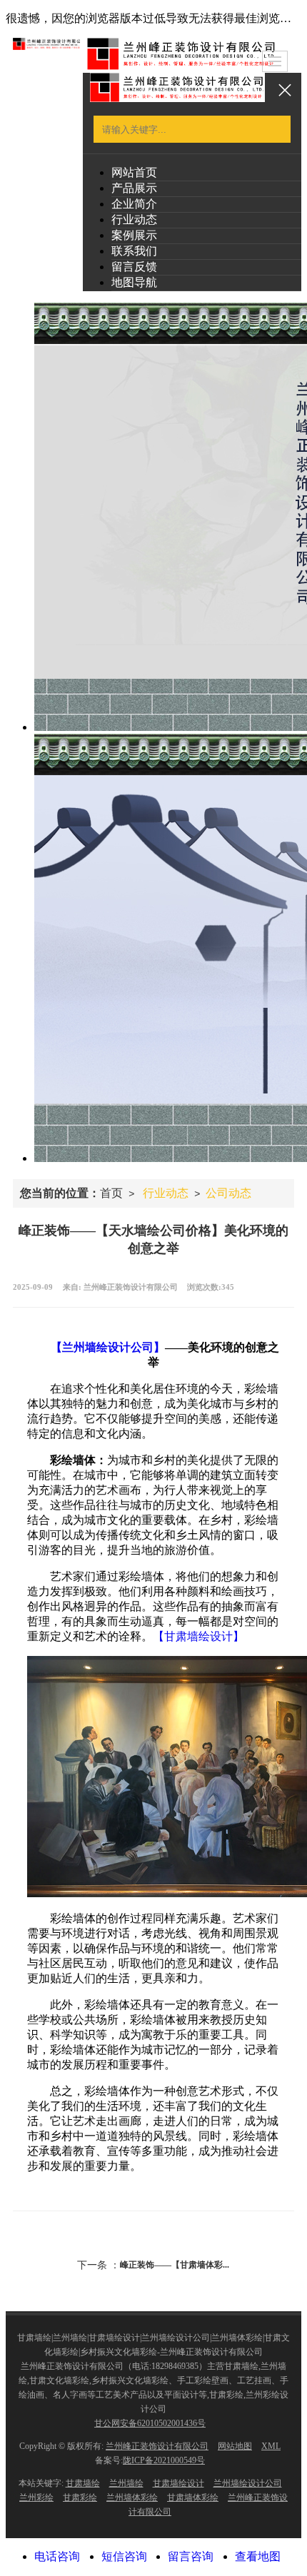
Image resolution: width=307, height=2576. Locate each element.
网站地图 (235, 2446)
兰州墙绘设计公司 (248, 2483)
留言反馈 (134, 267)
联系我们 (134, 251)
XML (271, 2446)
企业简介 (134, 204)
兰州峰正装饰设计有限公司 (157, 2446)
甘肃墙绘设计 (178, 2483)
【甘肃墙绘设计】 (198, 1636)
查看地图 (258, 2556)
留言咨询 (191, 2556)
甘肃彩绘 (80, 2497)
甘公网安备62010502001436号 (150, 2423)
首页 (111, 1193)
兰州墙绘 (126, 2483)
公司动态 (228, 1193)
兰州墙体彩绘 (132, 2497)
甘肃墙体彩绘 (193, 2497)
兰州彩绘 (36, 2497)
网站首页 (134, 172)
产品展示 (134, 188)
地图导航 (134, 282)
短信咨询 (124, 2556)
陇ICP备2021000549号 (164, 2460)
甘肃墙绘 (83, 2483)
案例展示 (134, 235)
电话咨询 (57, 2556)
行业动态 (134, 219)
